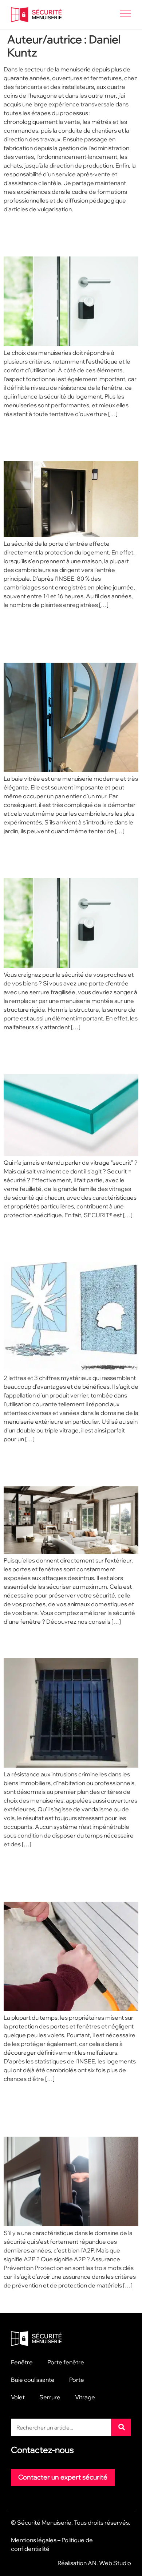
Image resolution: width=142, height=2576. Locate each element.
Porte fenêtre (66, 2362)
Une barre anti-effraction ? (57, 1642)
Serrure (50, 2397)
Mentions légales (34, 2540)
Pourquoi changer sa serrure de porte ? (67, 857)
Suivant (17, 2301)
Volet (18, 2397)
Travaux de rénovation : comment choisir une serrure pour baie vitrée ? (62, 636)
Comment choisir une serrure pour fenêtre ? (63, 235)
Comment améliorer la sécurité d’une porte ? (66, 440)
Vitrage (85, 2397)
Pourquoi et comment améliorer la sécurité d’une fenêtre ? (68, 1465)
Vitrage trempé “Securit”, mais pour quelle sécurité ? (64, 1053)
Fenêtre (22, 2362)
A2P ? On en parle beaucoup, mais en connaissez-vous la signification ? (62, 2110)
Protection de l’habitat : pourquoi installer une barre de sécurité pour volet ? (70, 1875)
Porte (77, 2380)
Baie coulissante (33, 2380)
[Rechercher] (121, 2427)
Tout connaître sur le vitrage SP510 (60, 1241)
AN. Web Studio (109, 2563)
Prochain (123, 2301)
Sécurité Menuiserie (44, 2522)
